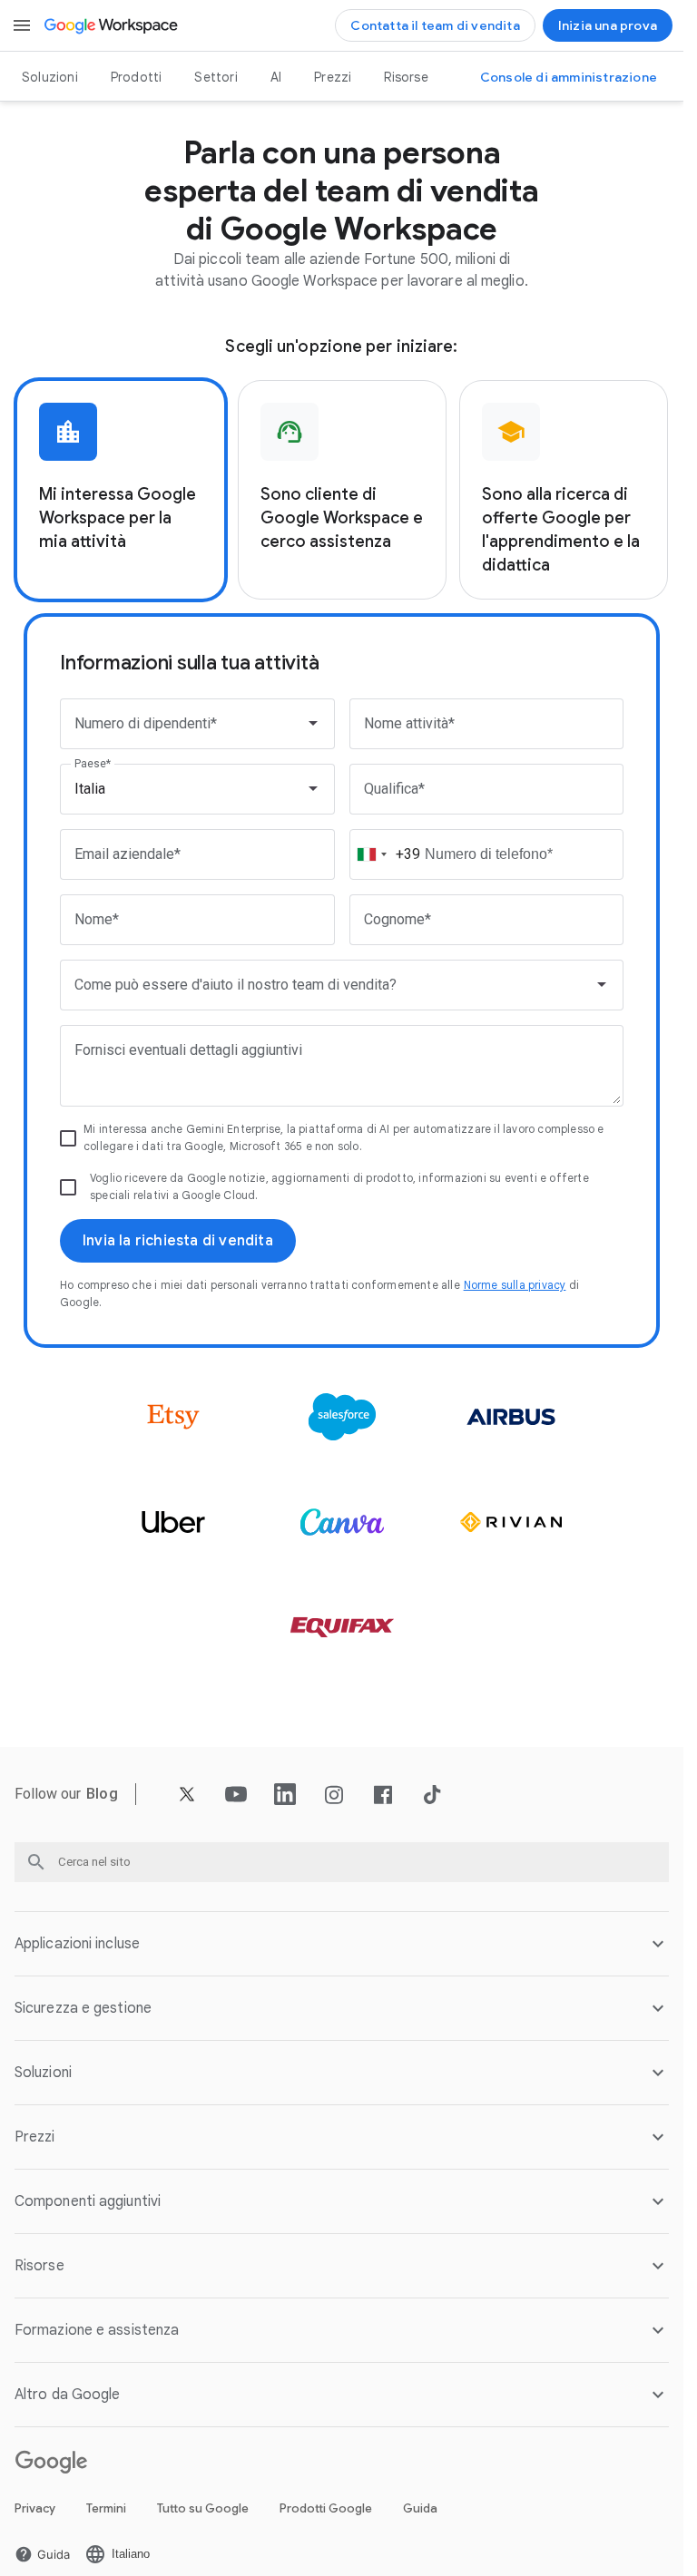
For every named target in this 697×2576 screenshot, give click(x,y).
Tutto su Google (203, 2508)
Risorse (406, 77)
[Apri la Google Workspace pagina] (112, 25)
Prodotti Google (326, 2508)
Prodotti (137, 77)
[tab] (121, 490)
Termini (106, 2508)
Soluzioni (50, 77)
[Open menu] (22, 25)
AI (276, 77)
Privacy (35, 2508)
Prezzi (333, 77)
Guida (420, 2508)
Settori (216, 77)
